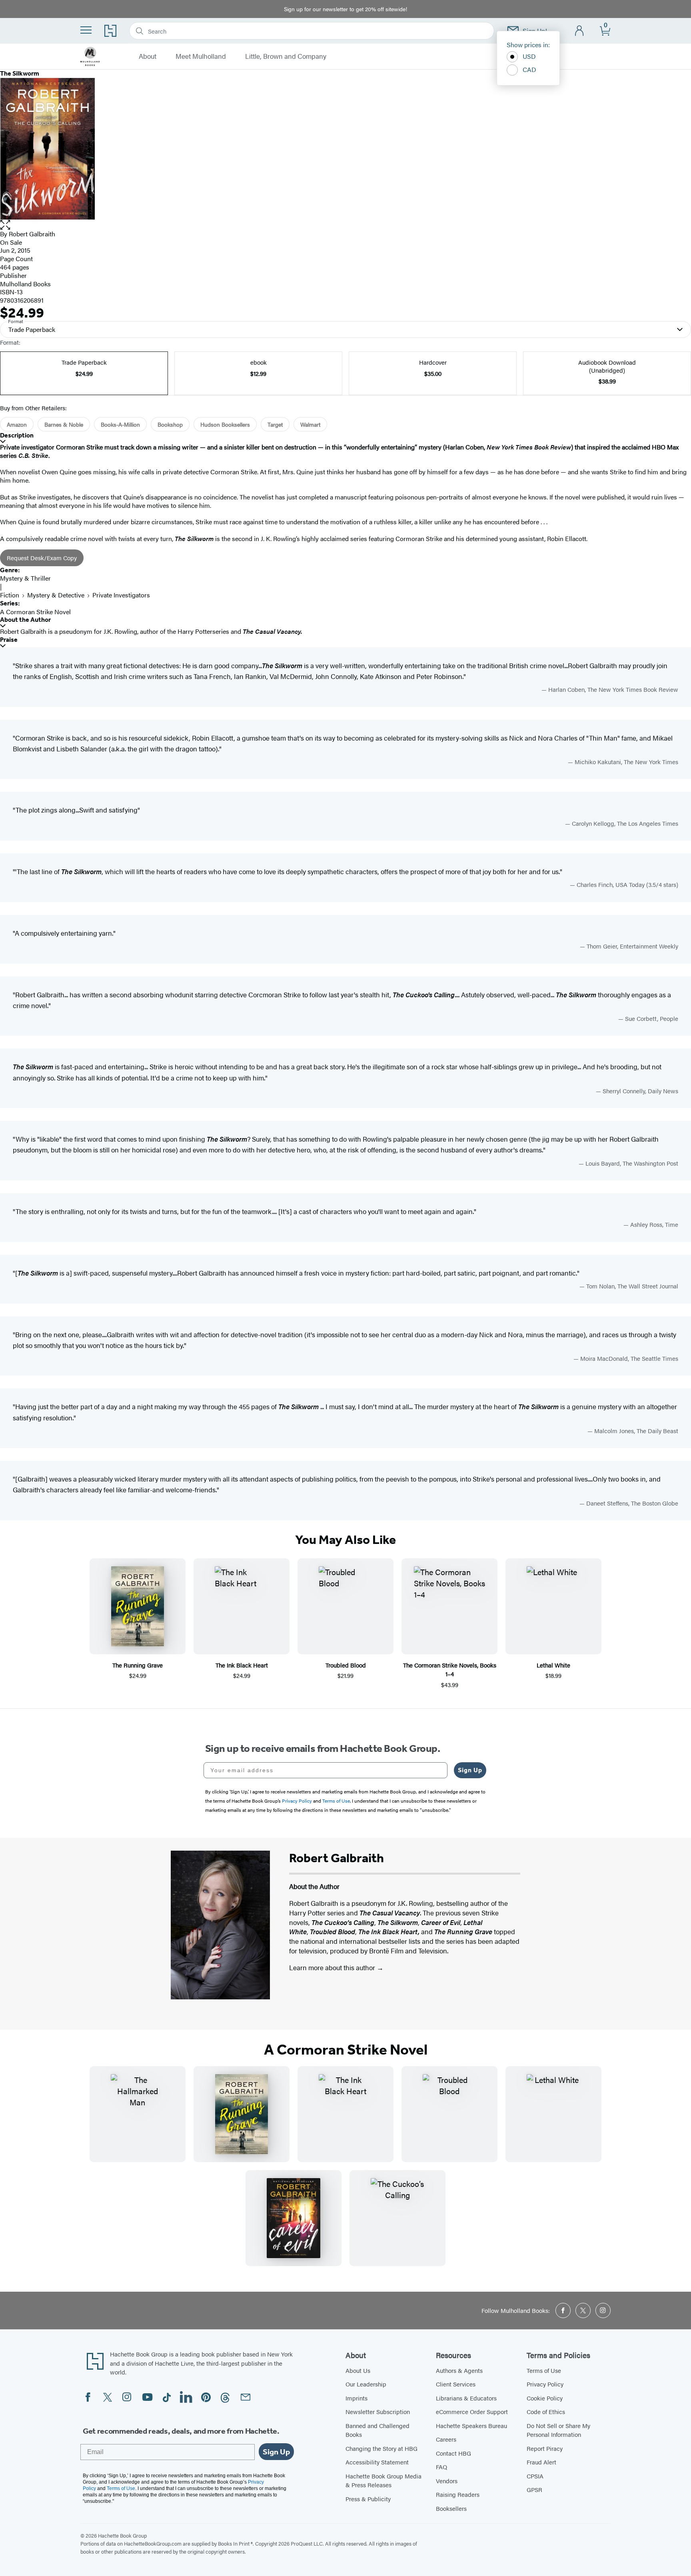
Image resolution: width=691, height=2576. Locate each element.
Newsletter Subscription (378, 2411)
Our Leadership (366, 2384)
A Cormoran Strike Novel (35, 612)
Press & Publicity (368, 2499)
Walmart (310, 424)
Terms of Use (544, 2370)
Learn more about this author (333, 1967)
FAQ (441, 2467)
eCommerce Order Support (472, 2411)
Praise (9, 640)
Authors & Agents (459, 2370)
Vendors (447, 2481)
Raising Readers (458, 2494)
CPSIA (535, 2476)
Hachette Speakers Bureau (471, 2425)
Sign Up (470, 1770)
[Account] (580, 31)
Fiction (10, 595)
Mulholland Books (25, 284)
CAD (529, 69)
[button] (345, 225)
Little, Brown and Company (286, 56)
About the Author (25, 620)
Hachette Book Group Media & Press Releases (383, 2480)
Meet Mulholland (201, 56)
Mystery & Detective (56, 595)
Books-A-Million (120, 424)
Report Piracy (545, 2448)
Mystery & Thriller (25, 578)
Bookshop (170, 424)
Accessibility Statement (377, 2462)
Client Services (456, 2384)
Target (275, 424)
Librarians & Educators (466, 2398)
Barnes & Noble (64, 424)
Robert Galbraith (32, 234)
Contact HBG (453, 2453)
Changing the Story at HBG (381, 2448)
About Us (358, 2370)
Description (17, 435)
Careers (446, 2439)
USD (529, 56)
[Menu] (86, 30)
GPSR (534, 2489)
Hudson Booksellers (225, 424)
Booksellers (451, 2508)
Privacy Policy (545, 2384)
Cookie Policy (545, 2398)
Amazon (17, 424)
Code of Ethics (546, 2411)
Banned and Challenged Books (377, 2430)
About (148, 56)
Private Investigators (121, 595)
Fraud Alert (541, 2462)
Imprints (356, 2398)
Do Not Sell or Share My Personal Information (558, 2430)
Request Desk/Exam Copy (42, 558)
